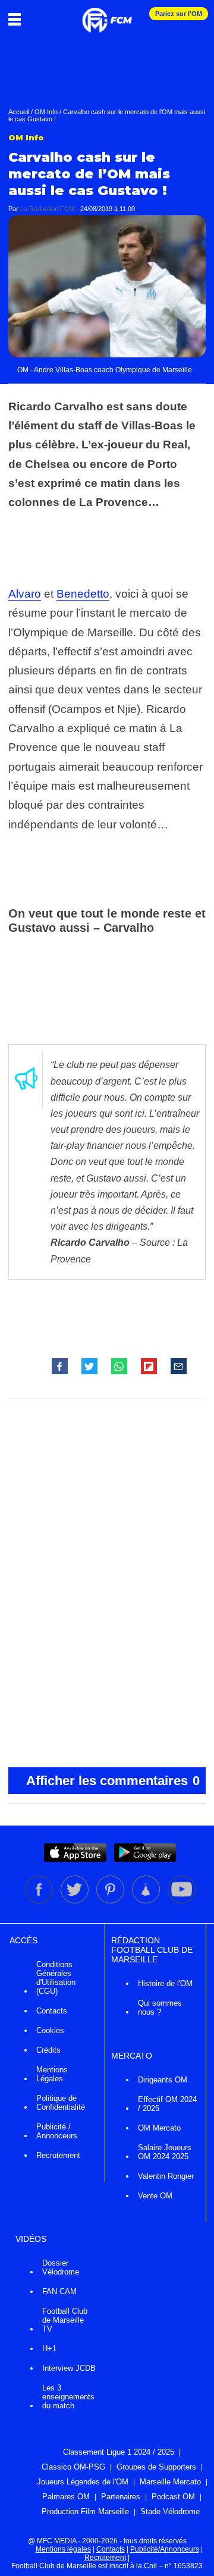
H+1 (49, 2349)
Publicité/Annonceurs (165, 2549)
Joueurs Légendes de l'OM (83, 2482)
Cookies (50, 2030)
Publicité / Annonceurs (57, 2131)
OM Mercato (159, 2128)
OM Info (46, 112)
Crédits (48, 2050)
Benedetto (83, 594)
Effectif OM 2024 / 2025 (167, 2104)
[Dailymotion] (147, 1901)
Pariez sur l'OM (179, 14)
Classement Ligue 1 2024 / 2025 (119, 2452)
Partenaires (121, 2497)
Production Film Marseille (85, 2511)
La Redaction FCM (47, 209)
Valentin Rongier (166, 2176)
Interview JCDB (69, 2368)
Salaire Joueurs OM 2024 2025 (165, 2152)
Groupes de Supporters (156, 2467)
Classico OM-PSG (73, 2467)
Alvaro (25, 594)
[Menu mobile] (18, 19)
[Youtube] (182, 1901)
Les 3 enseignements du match (68, 2397)
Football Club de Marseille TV (65, 2320)
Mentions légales (63, 2549)
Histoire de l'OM (165, 1983)
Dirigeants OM (163, 2080)
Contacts (52, 2011)
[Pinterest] (111, 1901)
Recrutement (58, 2155)
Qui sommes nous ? (160, 2008)
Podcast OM (173, 2497)
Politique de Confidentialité (61, 2103)
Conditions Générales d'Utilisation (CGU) (56, 1978)
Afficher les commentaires (113, 1781)
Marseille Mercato (170, 2482)
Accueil (19, 112)
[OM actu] (107, 14)
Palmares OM (66, 2497)
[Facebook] (40, 1901)
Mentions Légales (52, 2074)
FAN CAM (59, 2291)
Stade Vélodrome (170, 2511)
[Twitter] (75, 1901)
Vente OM (155, 2196)
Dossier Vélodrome (61, 2267)
